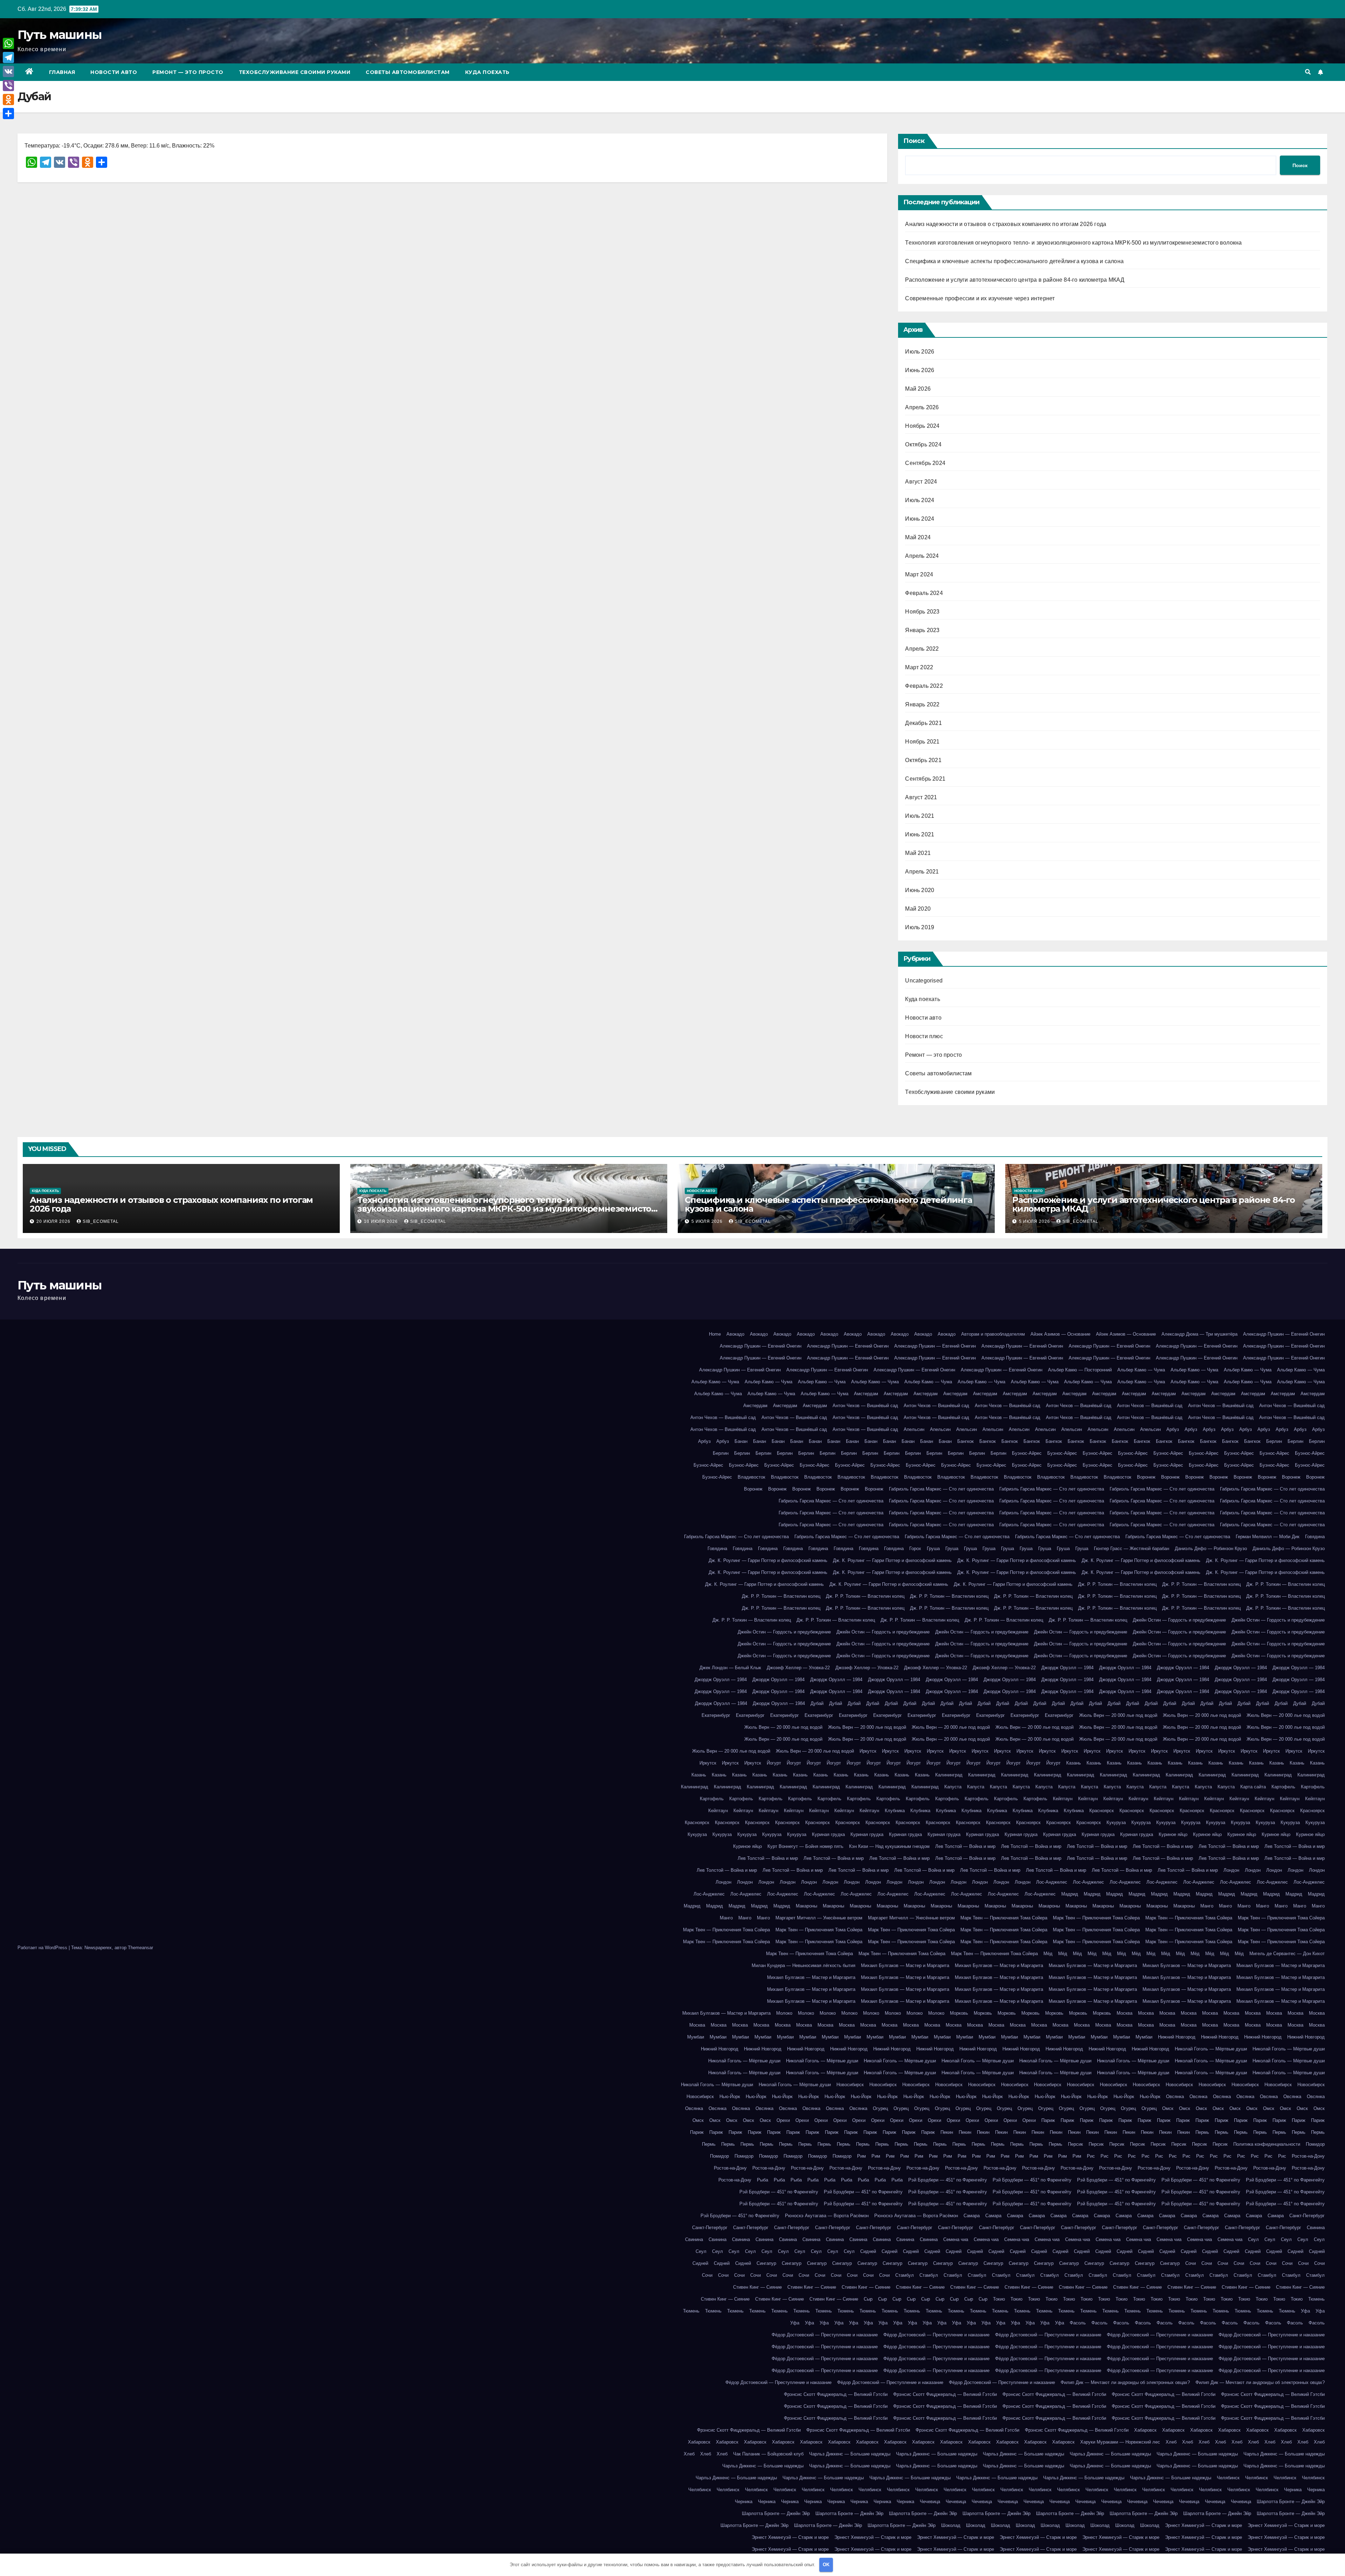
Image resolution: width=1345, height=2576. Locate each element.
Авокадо (735, 1334)
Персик (1075, 2144)
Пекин (947, 2132)
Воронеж (1146, 1477)
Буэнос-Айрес (1027, 1453)
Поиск (914, 141)
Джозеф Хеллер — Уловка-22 (798, 1668)
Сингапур (766, 2263)
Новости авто (114, 72)
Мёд (1048, 1954)
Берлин (1274, 1441)
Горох (915, 1549)
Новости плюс (924, 1036)
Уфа (1305, 2311)
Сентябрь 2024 (925, 463)
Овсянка (1175, 2097)
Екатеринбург (716, 1715)
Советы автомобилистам (408, 72)
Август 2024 (921, 482)
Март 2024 (919, 574)
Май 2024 (918, 537)
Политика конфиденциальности (1267, 2144)
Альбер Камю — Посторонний (1080, 1370)
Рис (1091, 2156)
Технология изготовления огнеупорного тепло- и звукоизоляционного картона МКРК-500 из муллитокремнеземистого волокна (1073, 243)
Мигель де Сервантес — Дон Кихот (1287, 1954)
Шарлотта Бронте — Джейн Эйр (1291, 2502)
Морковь (959, 2013)
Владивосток (751, 1477)
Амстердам (866, 1394)
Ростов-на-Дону (1308, 2156)
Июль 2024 (920, 500)
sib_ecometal (101, 1221)
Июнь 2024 (920, 519)
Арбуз (1173, 1429)
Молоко (784, 2013)
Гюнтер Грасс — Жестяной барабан (1132, 1549)
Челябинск (1228, 2478)
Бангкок (965, 1441)
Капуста (953, 1787)
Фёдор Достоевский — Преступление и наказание (825, 2335)
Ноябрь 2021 (922, 742)
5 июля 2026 (708, 1221)
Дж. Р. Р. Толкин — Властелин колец (1117, 1584)
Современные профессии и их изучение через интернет (980, 298)
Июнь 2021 (920, 834)
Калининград (949, 1775)
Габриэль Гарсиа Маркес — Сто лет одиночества (941, 1489)
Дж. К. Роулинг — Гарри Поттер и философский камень (768, 1560)
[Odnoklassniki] (8, 100)
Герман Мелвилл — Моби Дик (1268, 1537)
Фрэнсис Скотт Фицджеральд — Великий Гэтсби (836, 2394)
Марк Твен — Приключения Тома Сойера (1004, 1918)
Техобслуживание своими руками (295, 72)
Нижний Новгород (1177, 2037)
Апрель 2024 (922, 556)
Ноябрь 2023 (922, 612)
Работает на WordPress (43, 1948)
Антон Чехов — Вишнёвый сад (865, 1406)
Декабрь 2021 (923, 723)
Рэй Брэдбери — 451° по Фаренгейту (948, 2180)
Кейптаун (1063, 1799)
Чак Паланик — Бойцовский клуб (768, 2454)
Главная (62, 72)
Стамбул (905, 2275)
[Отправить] (8, 114)
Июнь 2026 (920, 370)
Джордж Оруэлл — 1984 (1067, 1668)
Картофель (1283, 1787)
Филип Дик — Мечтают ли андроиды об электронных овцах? (1125, 2382)
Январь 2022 (922, 704)
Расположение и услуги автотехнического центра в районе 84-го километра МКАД (1015, 280)
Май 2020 (918, 909)
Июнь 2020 (920, 890)
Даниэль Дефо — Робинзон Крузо (1211, 1549)
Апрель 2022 (922, 649)
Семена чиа (956, 2239)
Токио (999, 2299)
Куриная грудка (828, 1834)
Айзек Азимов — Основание (1060, 1334)
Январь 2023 (922, 630)
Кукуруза (1116, 1823)
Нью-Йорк (730, 2097)
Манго (1207, 1906)
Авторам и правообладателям (993, 1334)
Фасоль (1078, 2323)
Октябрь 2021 (923, 760)
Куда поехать (487, 72)
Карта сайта (1253, 1787)
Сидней (868, 2251)
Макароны (806, 1906)
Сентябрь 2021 (925, 779)
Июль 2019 (920, 927)
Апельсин (914, 1429)
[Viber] (8, 85)
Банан (741, 1441)
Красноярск (1102, 1811)
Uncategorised (924, 981)
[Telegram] (8, 57)
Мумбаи (696, 2037)
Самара (972, 2216)
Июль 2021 (920, 816)
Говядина (1315, 1537)
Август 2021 (921, 797)
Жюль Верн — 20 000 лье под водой (1118, 1715)
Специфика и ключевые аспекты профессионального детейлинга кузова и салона (1014, 261)
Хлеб (1171, 2442)
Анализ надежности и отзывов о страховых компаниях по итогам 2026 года (1006, 224)
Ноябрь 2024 (922, 426)
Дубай (817, 1703)
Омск (1168, 2108)
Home (715, 1334)
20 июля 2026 (54, 1221)
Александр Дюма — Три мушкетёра (1199, 1334)
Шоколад (951, 2525)
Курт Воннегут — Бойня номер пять (805, 1846)
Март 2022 (919, 667)
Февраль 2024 (924, 593)
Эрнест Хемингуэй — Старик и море (1203, 2525)
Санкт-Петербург (1307, 2216)
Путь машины (60, 35)
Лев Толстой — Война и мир (965, 1846)
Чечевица (930, 2502)
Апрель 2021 (922, 872)
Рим (861, 2156)
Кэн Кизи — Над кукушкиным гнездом (889, 1846)
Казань (1074, 1763)
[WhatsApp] (8, 43)
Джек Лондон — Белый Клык (730, 1668)
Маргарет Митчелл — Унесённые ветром (819, 1918)
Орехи (783, 2120)
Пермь (1202, 2132)
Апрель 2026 (922, 407)
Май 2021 (918, 853)
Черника (1293, 2490)
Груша (933, 1549)
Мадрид (1070, 1894)
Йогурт (774, 1763)
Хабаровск (1145, 2430)
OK (826, 2565)
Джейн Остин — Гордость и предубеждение (1179, 1620)
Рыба (763, 2180)
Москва (1125, 2013)
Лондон (1231, 1870)
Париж (1048, 2120)
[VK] (8, 71)
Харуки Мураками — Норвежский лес (1120, 2442)
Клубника (895, 1811)
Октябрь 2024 (923, 444)
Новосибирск (850, 2085)
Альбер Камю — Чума (1141, 1370)
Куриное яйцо (1173, 1834)
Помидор (1315, 2144)
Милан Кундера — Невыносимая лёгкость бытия (803, 1965)
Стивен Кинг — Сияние (757, 2287)
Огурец (880, 2108)
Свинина (1316, 2228)
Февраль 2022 (924, 686)
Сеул (1253, 2239)
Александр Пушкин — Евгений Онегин (1284, 1334)
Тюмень (1316, 2299)
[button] (1308, 72)
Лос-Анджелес (1052, 1882)
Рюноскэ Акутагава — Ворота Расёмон (827, 2216)
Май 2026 (918, 389)
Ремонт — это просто (188, 72)
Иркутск (868, 1751)
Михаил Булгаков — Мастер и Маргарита (905, 1965)
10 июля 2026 (382, 1221)
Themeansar (140, 1948)
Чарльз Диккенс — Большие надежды (850, 2454)
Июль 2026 (920, 352)
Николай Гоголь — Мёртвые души (1211, 2049)
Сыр (868, 2299)
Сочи (1191, 2263)
